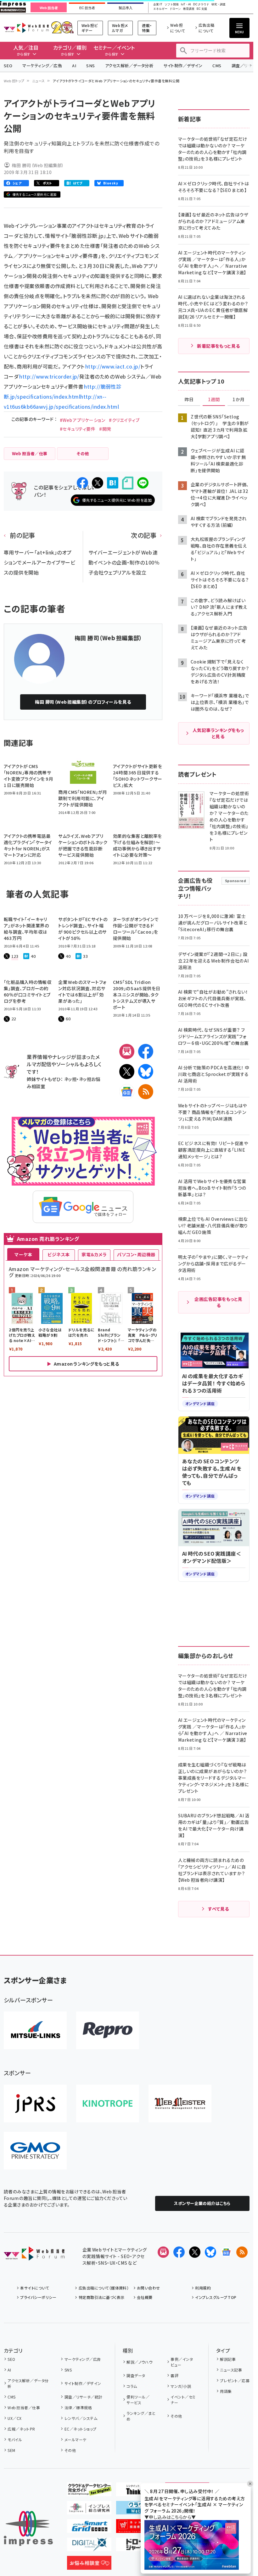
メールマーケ (75, 2440)
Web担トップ (14, 81)
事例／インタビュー (182, 2362)
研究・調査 (219, 5)
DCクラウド (201, 5)
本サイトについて (35, 2288)
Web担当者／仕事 (24, 2407)
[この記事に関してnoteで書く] (128, 483)
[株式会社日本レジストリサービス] (35, 2104)
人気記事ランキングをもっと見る (218, 733)
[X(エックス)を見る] (195, 2252)
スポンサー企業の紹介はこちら (202, 2203)
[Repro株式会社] (108, 2030)
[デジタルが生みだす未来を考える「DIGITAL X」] (89, 2546)
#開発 (105, 429)
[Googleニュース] (127, 1092)
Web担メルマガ (120, 28)
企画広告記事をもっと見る (218, 1302)
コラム (132, 2386)
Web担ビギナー (90, 28)
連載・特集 (147, 28)
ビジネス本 (59, 1254)
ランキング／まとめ (141, 2416)
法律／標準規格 (78, 2407)
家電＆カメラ (94, 1254)
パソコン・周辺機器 (136, 1254)
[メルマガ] (127, 1051)
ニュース (39, 81)
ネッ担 (70, 1079)
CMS (217, 65)
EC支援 (202, 9)
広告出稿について (206, 28)
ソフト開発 (172, 5)
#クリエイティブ (124, 420)
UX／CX (14, 2418)
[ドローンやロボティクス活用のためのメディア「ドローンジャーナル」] (138, 2546)
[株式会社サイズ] (180, 2104)
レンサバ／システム (81, 2418)
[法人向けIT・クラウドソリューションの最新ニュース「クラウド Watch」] (138, 2509)
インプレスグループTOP (216, 2297)
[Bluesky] (210, 2252)
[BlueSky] (146, 1072)
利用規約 (203, 2288)
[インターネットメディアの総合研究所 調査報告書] (89, 2509)
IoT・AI (186, 5)
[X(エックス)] (127, 1072)
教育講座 (189, 9)
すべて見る (218, 1909)
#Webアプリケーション (83, 420)
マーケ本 (23, 1254)
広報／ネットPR (21, 2429)
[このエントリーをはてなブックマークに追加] (113, 483)
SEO (8, 65)
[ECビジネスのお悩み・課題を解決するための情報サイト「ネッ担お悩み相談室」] (89, 2565)
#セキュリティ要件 (78, 429)
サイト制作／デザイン (183, 65)
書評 (174, 2375)
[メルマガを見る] (163, 2252)
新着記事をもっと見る (219, 346)
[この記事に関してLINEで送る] (143, 483)
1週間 (214, 400)
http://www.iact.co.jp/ (113, 366)
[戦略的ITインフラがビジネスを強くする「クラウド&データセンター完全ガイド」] (89, 2491)
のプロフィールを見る (83, 702)
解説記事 (228, 2359)
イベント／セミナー (183, 2400)
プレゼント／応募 (235, 2380)
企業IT (158, 5)
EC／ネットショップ (80, 2429)
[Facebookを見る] (179, 2252)
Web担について (178, 28)
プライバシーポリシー (38, 2297)
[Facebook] (146, 1051)
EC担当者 (87, 8)
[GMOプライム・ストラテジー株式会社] (35, 2151)
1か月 (238, 400)
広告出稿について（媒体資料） (104, 2288)
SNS (90, 65)
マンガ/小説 (181, 2386)
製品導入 (126, 8)
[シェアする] (82, 483)
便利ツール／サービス (138, 2400)
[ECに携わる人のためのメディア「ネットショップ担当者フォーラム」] (138, 2528)
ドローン (175, 9)
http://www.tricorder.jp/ (49, 376)
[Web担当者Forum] (34, 2256)
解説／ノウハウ (139, 2362)
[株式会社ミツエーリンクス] (35, 2030)
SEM (11, 2450)
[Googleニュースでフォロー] (226, 2252)
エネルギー (160, 9)
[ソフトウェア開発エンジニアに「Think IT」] (138, 2491)
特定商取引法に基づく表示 (101, 2297)
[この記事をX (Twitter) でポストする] (98, 483)
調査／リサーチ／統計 (83, 2397)
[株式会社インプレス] (28, 2528)
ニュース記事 (231, 2370)
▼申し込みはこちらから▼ (170, 2517)
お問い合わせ (149, 2288)
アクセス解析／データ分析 (129, 65)
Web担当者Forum (26, 28)
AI (74, 65)
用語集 (226, 2391)
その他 (70, 2450)
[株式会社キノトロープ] (108, 2104)
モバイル (15, 2440)
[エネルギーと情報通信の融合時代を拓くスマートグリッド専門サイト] (89, 2528)
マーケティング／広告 (42, 65)
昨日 (189, 400)
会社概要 (145, 2297)
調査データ (136, 2375)
